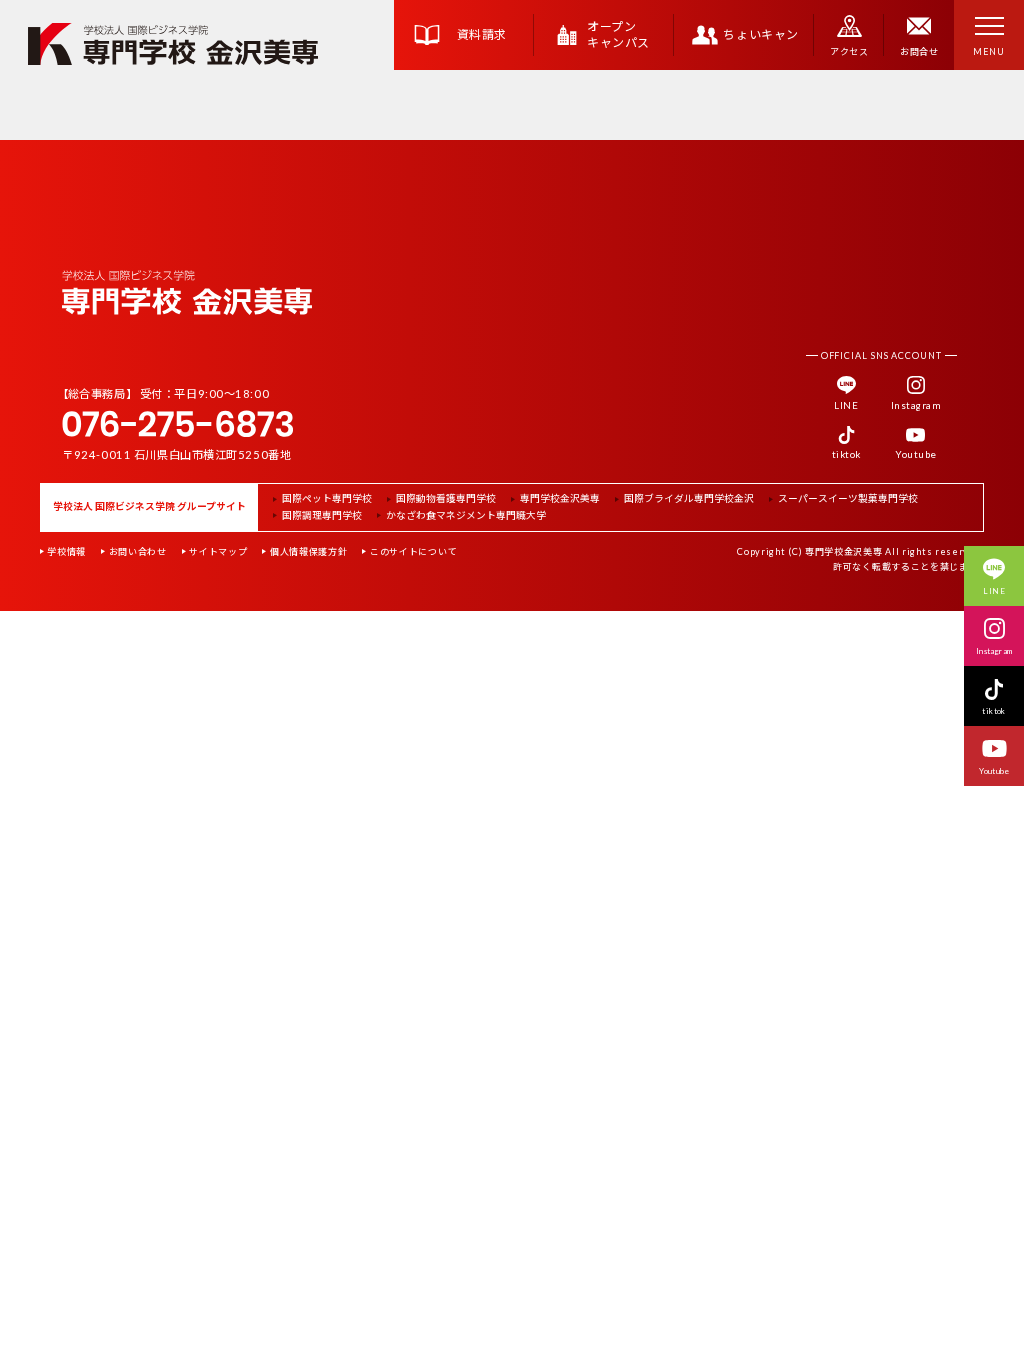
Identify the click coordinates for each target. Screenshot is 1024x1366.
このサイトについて (413, 551)
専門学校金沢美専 (560, 499)
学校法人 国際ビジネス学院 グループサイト (149, 506)
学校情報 (66, 551)
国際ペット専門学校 (327, 499)
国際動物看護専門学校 (446, 499)
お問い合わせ (138, 551)
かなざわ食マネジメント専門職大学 (466, 516)
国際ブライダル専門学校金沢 (689, 499)
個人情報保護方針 (308, 551)
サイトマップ (218, 551)
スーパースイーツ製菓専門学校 (848, 499)
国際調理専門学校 (322, 516)
